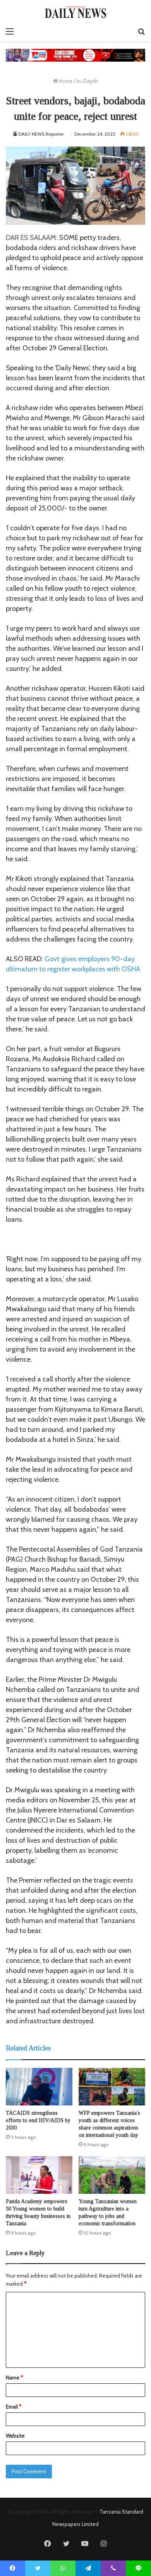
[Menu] (10, 31)
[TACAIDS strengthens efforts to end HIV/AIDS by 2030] (39, 2087)
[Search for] (141, 31)
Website (15, 2436)
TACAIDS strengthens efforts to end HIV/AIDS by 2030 (38, 2120)
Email (14, 2407)
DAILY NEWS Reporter (41, 134)
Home (65, 81)
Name (14, 2378)
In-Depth (87, 81)
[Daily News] (75, 12)
